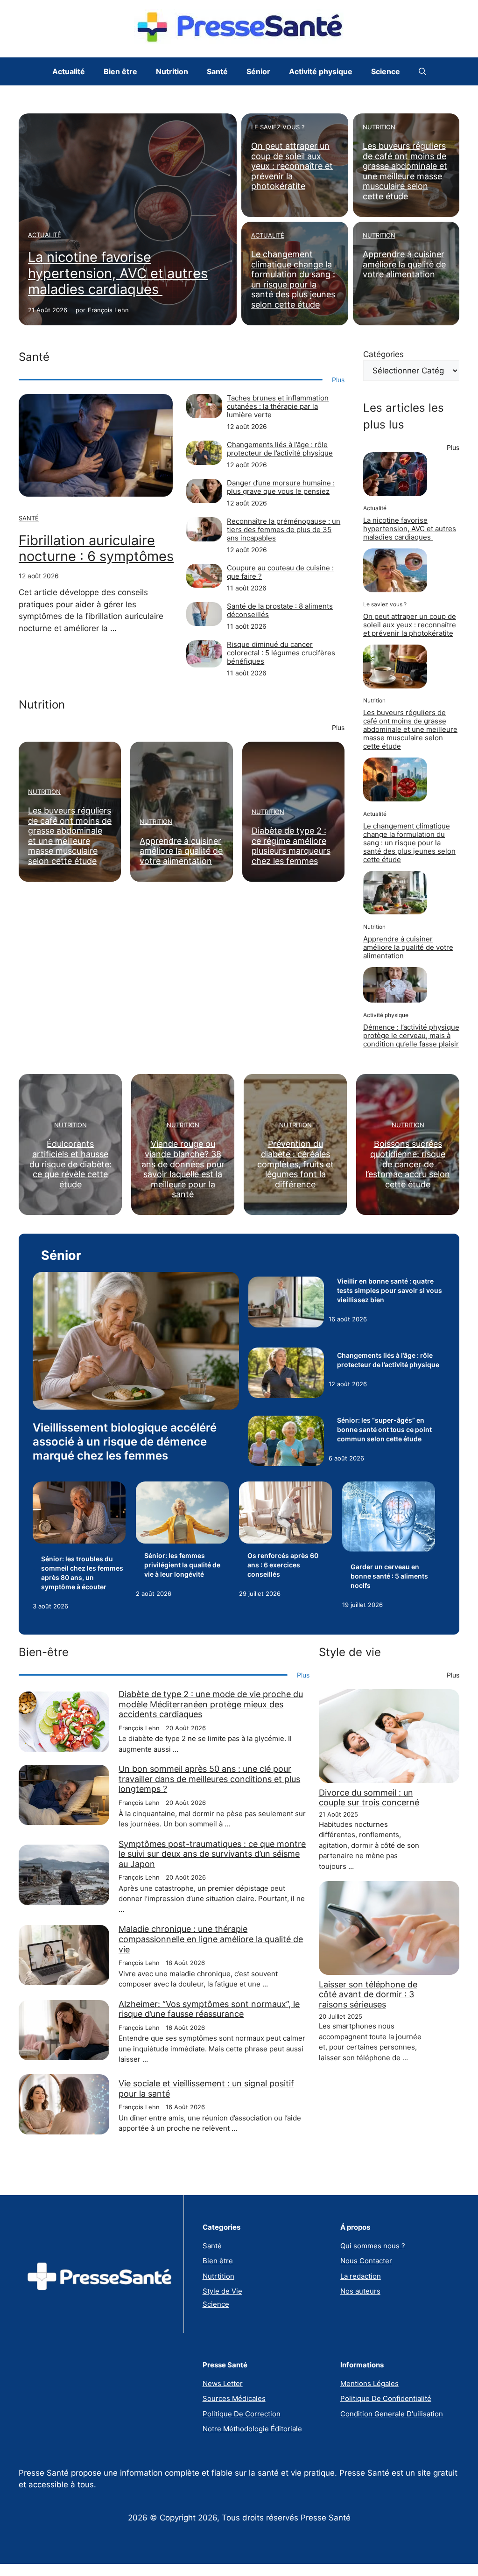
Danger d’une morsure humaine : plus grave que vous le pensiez (281, 487)
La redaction (361, 2276)
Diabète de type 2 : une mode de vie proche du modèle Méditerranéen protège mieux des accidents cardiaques (211, 1704)
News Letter (223, 2383)
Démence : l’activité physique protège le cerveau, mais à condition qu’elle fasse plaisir (411, 1035)
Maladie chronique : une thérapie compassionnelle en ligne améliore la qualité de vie (211, 1939)
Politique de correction (242, 2414)
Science (386, 71)
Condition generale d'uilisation (392, 2414)
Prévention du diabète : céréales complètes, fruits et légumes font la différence (295, 1164)
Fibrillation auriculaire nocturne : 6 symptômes (96, 548)
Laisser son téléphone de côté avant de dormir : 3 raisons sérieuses (368, 1994)
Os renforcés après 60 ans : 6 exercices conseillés (283, 1565)
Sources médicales (234, 2398)
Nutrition (172, 71)
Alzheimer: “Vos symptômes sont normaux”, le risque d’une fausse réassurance (209, 2009)
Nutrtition (218, 2276)
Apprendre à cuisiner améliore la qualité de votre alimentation (404, 264)
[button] (422, 71)
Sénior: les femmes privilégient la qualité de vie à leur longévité (182, 1565)
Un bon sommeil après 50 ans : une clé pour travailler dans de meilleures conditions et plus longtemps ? (209, 1779)
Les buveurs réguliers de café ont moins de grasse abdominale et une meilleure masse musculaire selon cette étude (405, 171)
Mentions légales (369, 2383)
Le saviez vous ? (278, 127)
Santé (217, 71)
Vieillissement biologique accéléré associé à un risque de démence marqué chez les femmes (125, 1442)
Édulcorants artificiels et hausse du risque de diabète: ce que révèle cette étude (70, 1164)
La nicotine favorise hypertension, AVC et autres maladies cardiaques (118, 273)
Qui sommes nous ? (373, 2246)
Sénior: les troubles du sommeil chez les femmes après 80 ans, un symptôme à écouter (82, 1573)
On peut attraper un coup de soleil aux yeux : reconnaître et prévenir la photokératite (292, 166)
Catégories (383, 354)
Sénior (258, 71)
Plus (338, 380)
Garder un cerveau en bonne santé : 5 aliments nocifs (389, 1576)
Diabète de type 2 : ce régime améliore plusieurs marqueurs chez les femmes (291, 846)
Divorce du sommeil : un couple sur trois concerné (369, 1798)
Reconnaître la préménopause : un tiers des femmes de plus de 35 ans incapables (284, 530)
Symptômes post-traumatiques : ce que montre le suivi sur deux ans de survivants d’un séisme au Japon (212, 1854)
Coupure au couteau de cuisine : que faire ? (280, 572)
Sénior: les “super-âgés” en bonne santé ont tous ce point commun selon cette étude (384, 1429)
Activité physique (321, 71)
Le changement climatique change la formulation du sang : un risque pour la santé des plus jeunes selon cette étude (293, 279)
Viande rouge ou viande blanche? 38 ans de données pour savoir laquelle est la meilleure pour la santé (183, 1169)
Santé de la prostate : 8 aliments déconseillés (280, 610)
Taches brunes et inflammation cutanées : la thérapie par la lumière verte (278, 406)
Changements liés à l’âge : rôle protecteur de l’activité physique (280, 449)
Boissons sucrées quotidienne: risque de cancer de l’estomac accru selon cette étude (408, 1164)
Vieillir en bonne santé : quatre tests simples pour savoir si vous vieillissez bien (390, 1290)
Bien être (120, 71)
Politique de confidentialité (386, 2398)
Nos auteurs (360, 2291)
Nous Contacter (366, 2261)
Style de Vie (222, 2291)
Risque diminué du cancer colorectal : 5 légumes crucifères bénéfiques (281, 653)
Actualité (69, 71)
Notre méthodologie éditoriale (252, 2429)
